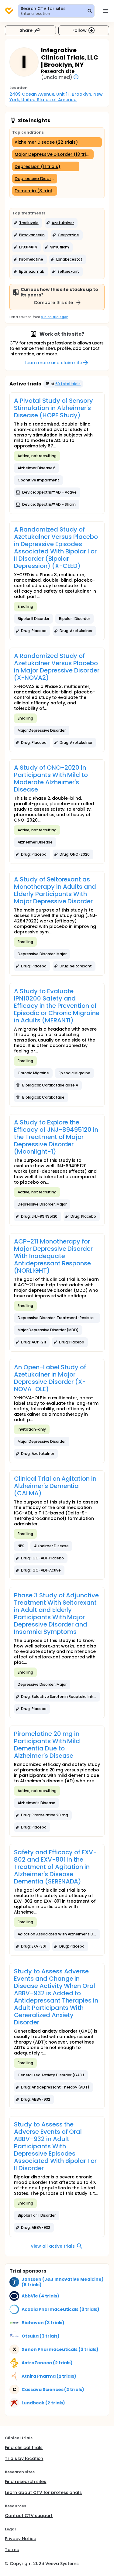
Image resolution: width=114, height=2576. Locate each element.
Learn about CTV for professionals (43, 2492)
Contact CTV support (29, 2516)
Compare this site (54, 303)
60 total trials (68, 384)
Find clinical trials (24, 2448)
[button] (27, 223)
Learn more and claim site (53, 363)
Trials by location (24, 2458)
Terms (12, 2550)
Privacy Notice (21, 2539)
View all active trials (53, 2246)
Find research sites (26, 2482)
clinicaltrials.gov (54, 317)
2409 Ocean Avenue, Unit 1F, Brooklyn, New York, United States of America (57, 97)
